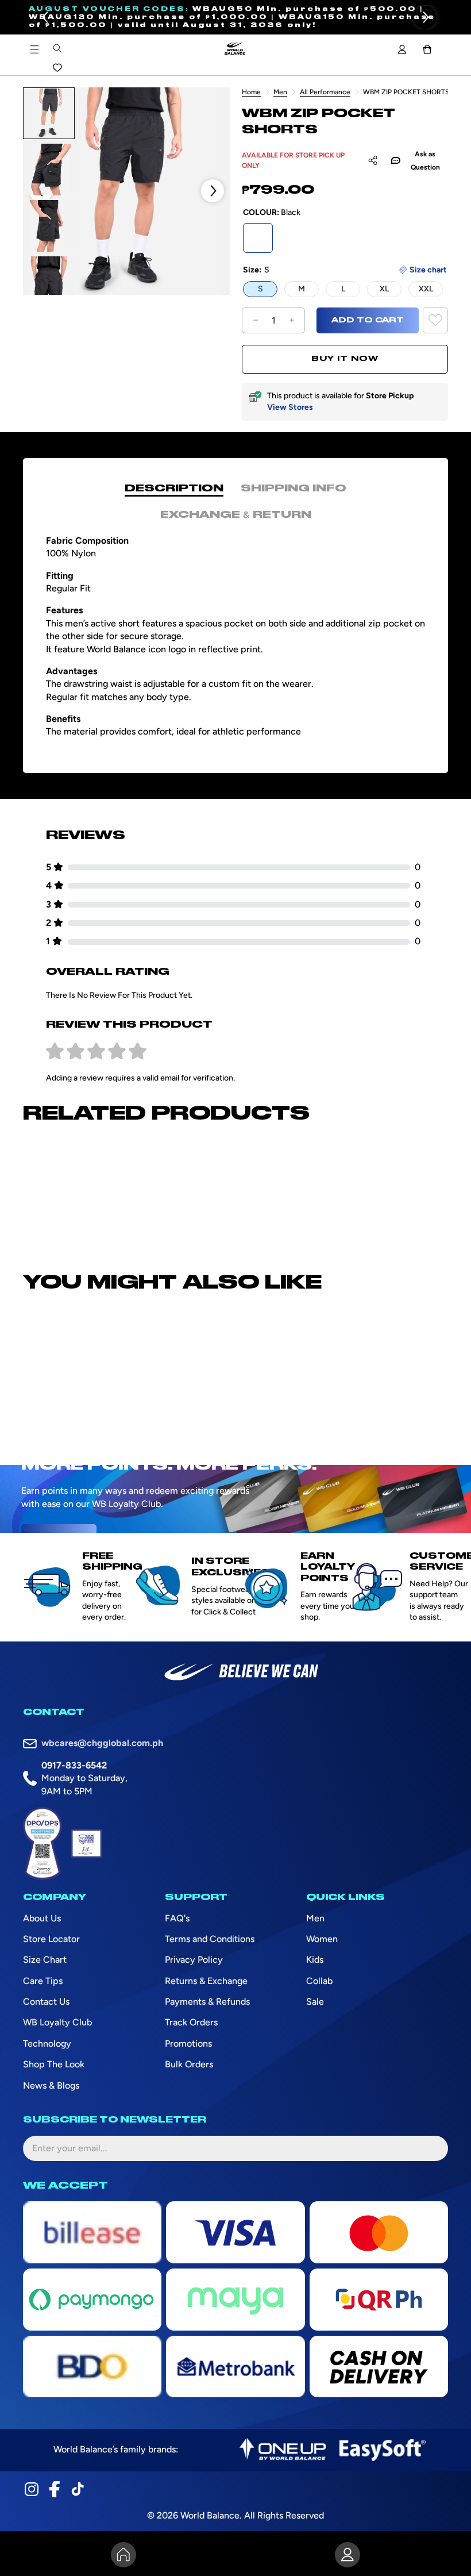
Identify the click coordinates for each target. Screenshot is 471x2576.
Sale (315, 2002)
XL (384, 289)
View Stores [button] (290, 407)
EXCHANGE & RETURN (236, 515)
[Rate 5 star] (138, 1052)
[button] (46, 17)
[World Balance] (235, 49)
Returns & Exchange (206, 1981)
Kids (315, 1960)
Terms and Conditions (210, 1939)
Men (280, 92)
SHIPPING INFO (294, 489)
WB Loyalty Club (57, 2022)
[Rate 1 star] (55, 1052)
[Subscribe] (430, 2148)
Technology (47, 2044)
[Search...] (57, 48)
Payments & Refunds (207, 2002)
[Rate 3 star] (96, 1052)
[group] (49, 113)
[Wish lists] (57, 68)
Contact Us (46, 2002)
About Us (42, 1918)
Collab (319, 1981)
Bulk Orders (189, 2064)
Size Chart (45, 1960)
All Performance (325, 92)
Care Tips (43, 1981)
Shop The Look (54, 2064)
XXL (426, 289)
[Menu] (34, 49)
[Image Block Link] (283, 2450)
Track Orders (191, 2022)
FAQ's (177, 1918)
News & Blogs (51, 2085)
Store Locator (51, 1939)
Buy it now (345, 359)
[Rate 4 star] (117, 1052)
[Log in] (402, 49)
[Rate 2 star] (76, 1052)
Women (322, 1939)
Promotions (188, 2044)
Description (174, 489)
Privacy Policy (194, 1960)
